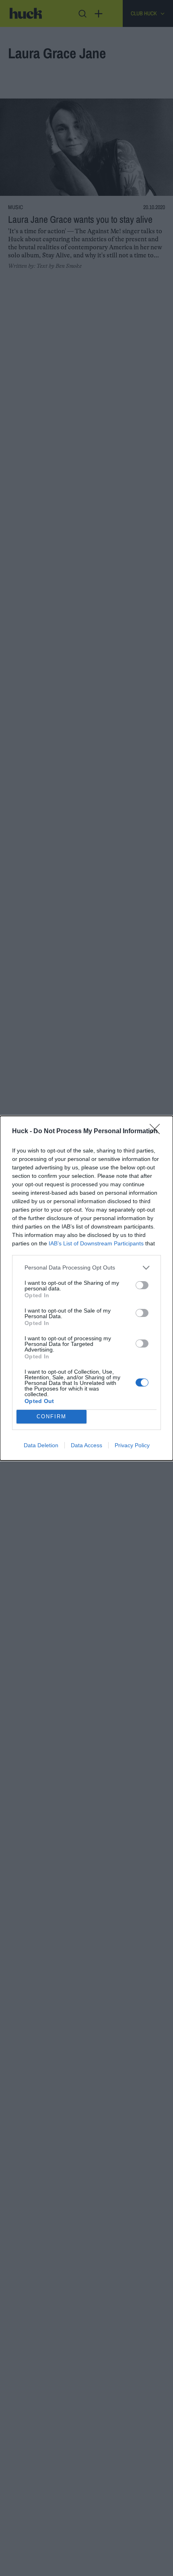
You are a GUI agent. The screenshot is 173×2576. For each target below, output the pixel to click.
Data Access (86, 1445)
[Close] (157, 1132)
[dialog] (86, 1288)
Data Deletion (41, 1445)
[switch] (142, 1285)
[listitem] (86, 1268)
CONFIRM (51, 1416)
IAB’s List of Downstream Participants (96, 1243)
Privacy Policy (132, 1445)
